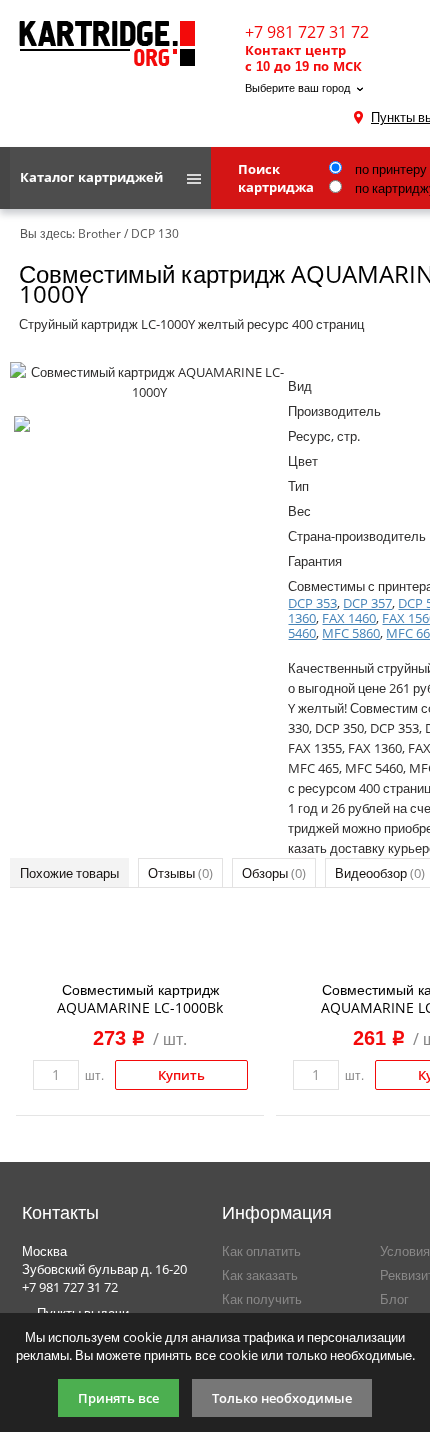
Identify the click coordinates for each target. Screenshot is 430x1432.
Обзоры (274, 873)
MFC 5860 (351, 633)
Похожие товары (69, 873)
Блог (394, 1299)
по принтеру (389, 169)
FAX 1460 (349, 618)
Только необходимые (282, 1398)
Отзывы (180, 873)
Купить (181, 1075)
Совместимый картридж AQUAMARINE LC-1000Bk (140, 998)
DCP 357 (367, 603)
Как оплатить (261, 1251)
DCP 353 (312, 603)
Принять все (118, 1398)
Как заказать (260, 1275)
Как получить (262, 1299)
